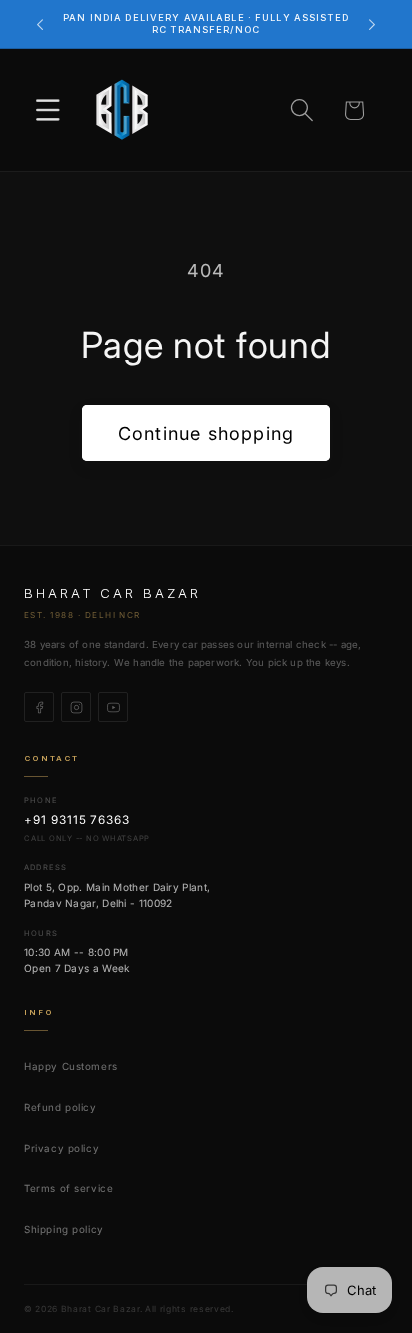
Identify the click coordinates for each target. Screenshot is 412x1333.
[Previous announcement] (40, 24)
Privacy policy (61, 1148)
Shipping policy (64, 1229)
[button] (48, 110)
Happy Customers (71, 1066)
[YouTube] (113, 707)
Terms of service (68, 1188)
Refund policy (60, 1107)
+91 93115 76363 (77, 820)
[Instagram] (76, 707)
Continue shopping (206, 433)
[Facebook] (39, 707)
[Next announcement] (372, 24)
